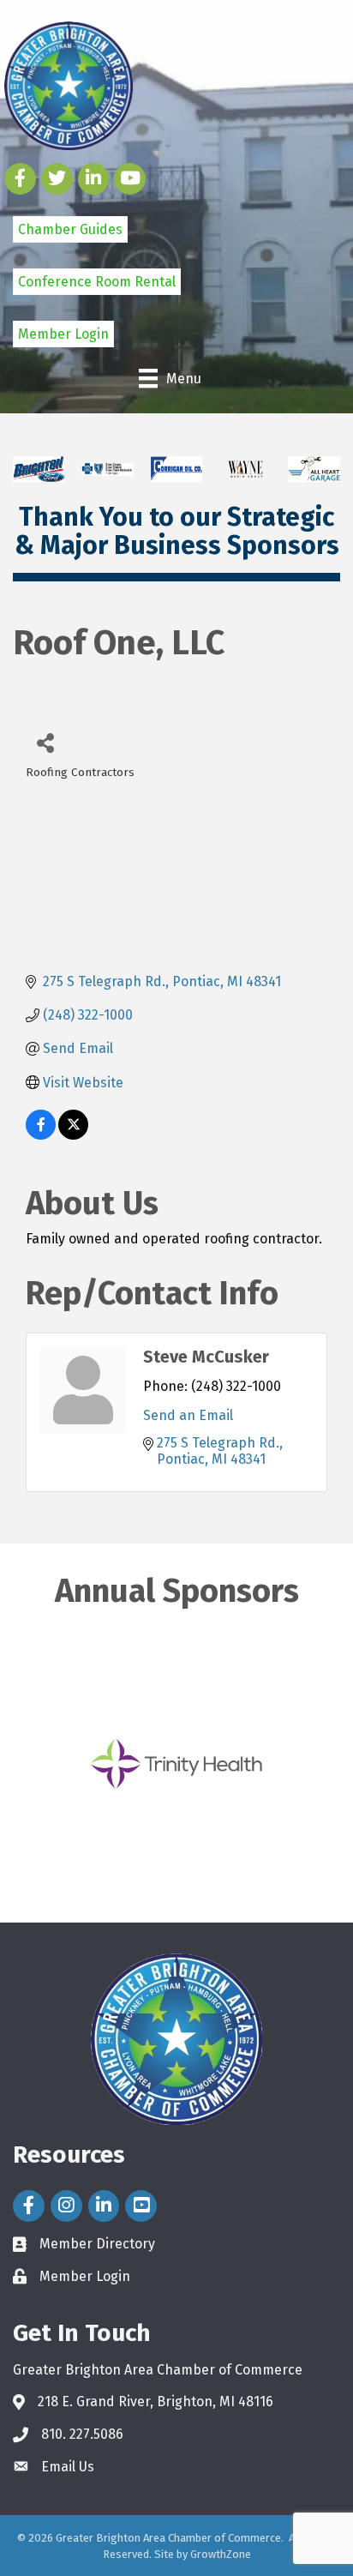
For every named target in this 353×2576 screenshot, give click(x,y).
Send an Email (188, 1415)
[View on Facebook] (41, 1135)
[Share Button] (45, 742)
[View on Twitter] (73, 1135)
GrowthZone (221, 2554)
